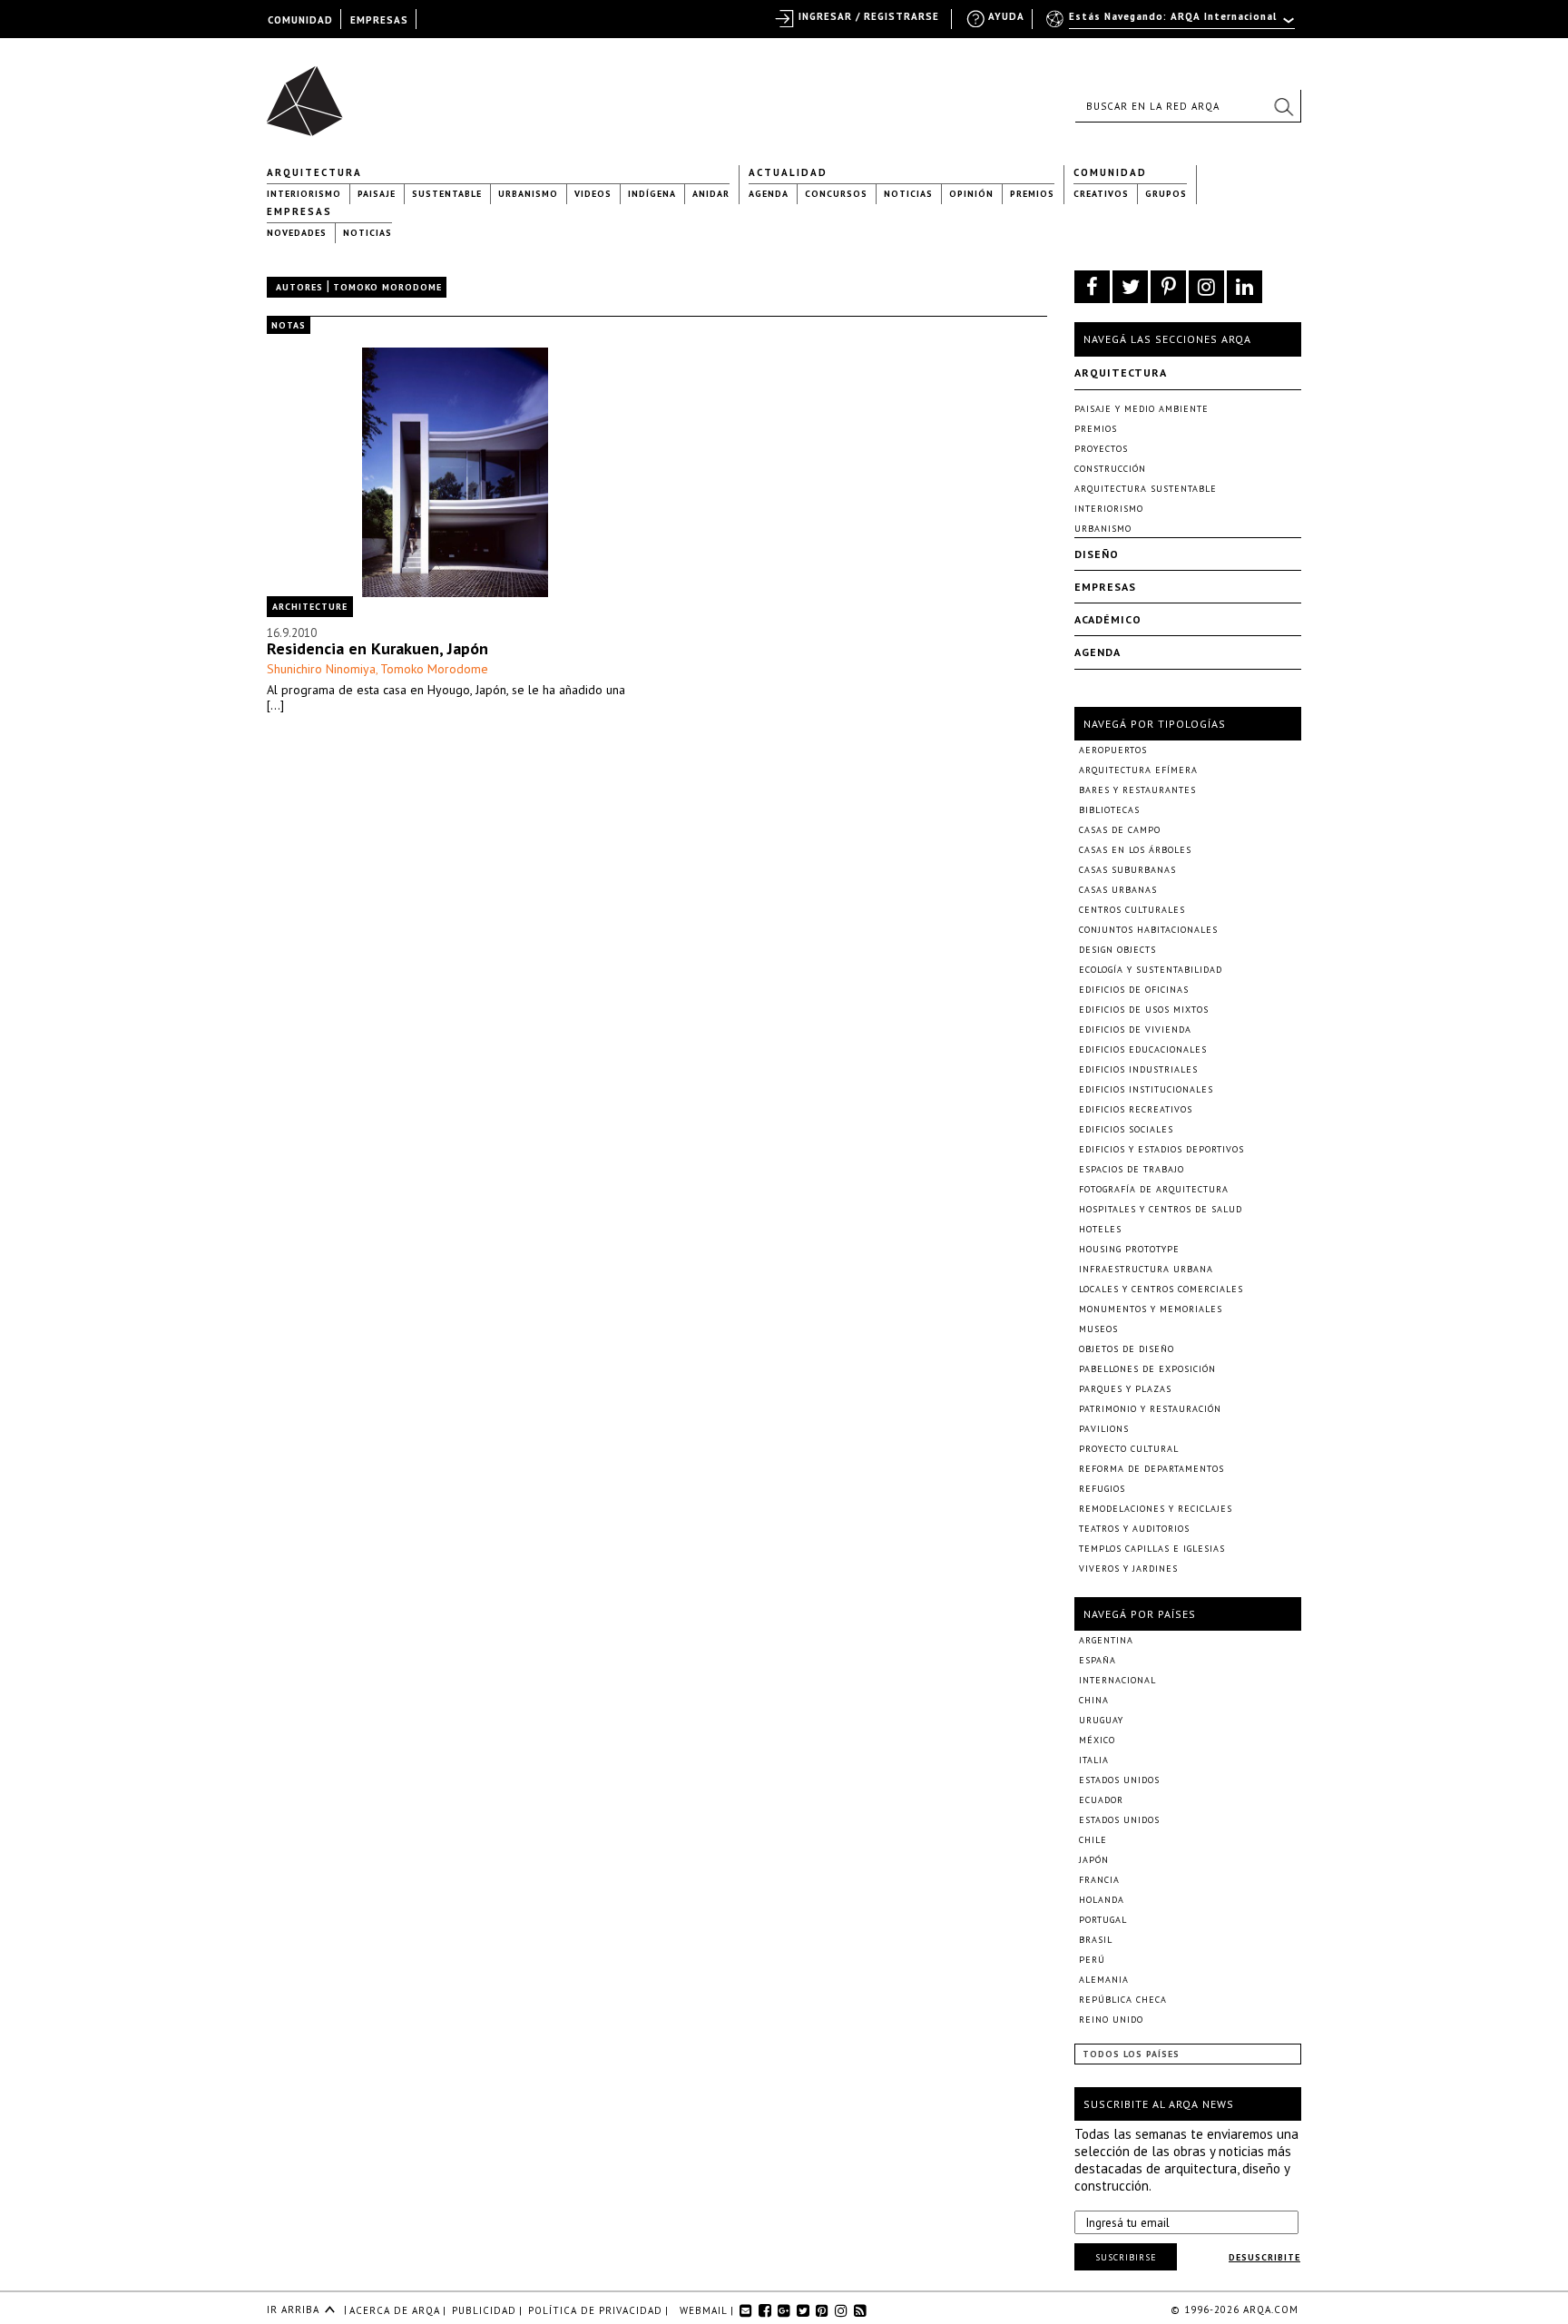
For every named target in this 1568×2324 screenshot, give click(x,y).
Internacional (1117, 1680)
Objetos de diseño (1127, 1349)
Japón (1094, 1860)
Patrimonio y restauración (1150, 1409)
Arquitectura (314, 172)
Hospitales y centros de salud (1161, 1209)
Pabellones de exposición (1147, 1369)
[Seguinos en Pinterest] (1168, 287)
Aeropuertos (1113, 750)
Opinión (971, 194)
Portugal (1103, 1920)
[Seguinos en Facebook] (1092, 287)
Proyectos (1101, 449)
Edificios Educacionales (1143, 1049)
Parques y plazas (1125, 1389)
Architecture (310, 607)
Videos (593, 194)
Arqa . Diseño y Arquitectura (310, 93)
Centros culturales (1132, 910)
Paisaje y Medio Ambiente (1142, 409)
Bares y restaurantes (1137, 790)
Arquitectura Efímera (1138, 770)
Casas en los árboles (1135, 850)
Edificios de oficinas (1134, 990)
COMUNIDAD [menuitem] (300, 20)
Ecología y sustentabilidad (1151, 970)
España (1098, 1660)
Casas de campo (1120, 830)
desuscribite (1264, 2257)
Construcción (1110, 469)
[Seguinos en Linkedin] (1245, 287)
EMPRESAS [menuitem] (379, 20)
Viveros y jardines (1128, 1569)
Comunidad (1110, 172)
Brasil (1096, 1940)
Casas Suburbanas (1127, 870)
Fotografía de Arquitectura (1154, 1189)
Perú (1092, 1960)
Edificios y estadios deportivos (1161, 1149)
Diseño (1097, 554)
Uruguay (1101, 1720)
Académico (1108, 619)
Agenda (769, 194)
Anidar (711, 194)
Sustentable (447, 194)
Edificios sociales (1126, 1129)
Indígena (652, 194)
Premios (1032, 194)
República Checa (1123, 2000)
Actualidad (788, 172)
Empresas (299, 211)
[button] (1283, 106)
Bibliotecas (1109, 810)
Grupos (1166, 194)
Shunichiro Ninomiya (321, 669)
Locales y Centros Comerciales (1161, 1289)
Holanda (1102, 1900)
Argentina (1106, 1640)
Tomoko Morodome (434, 669)
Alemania (1104, 1980)
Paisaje (377, 194)
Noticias (908, 194)
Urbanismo (528, 194)
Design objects (1117, 950)
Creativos (1101, 194)
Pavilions (1104, 1429)
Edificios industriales (1138, 1069)
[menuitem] (1172, 25)
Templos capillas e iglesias (1152, 1549)
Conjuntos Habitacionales (1148, 930)
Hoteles (1100, 1229)
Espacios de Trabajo (1132, 1169)
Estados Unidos (1119, 1780)
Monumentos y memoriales (1151, 1309)
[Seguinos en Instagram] (1206, 287)
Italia (1094, 1760)
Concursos (836, 194)
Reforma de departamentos (1151, 1469)
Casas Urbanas (1118, 890)
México (1097, 1740)
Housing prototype (1129, 1249)
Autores (299, 287)
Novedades (297, 233)
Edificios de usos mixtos (1144, 1010)
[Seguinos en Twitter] (1130, 287)
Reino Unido (1111, 2020)
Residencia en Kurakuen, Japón (377, 648)
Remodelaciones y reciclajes (1156, 1509)
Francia (1099, 1880)
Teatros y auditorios (1134, 1529)
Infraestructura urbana (1146, 1269)
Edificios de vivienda (1135, 1030)
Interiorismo (304, 194)
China (1094, 1700)
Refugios (1102, 1489)
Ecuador (1101, 1800)
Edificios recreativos (1136, 1109)
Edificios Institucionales (1146, 1089)
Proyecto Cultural (1129, 1449)
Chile (1093, 1840)
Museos (1098, 1329)
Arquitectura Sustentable (1146, 489)
